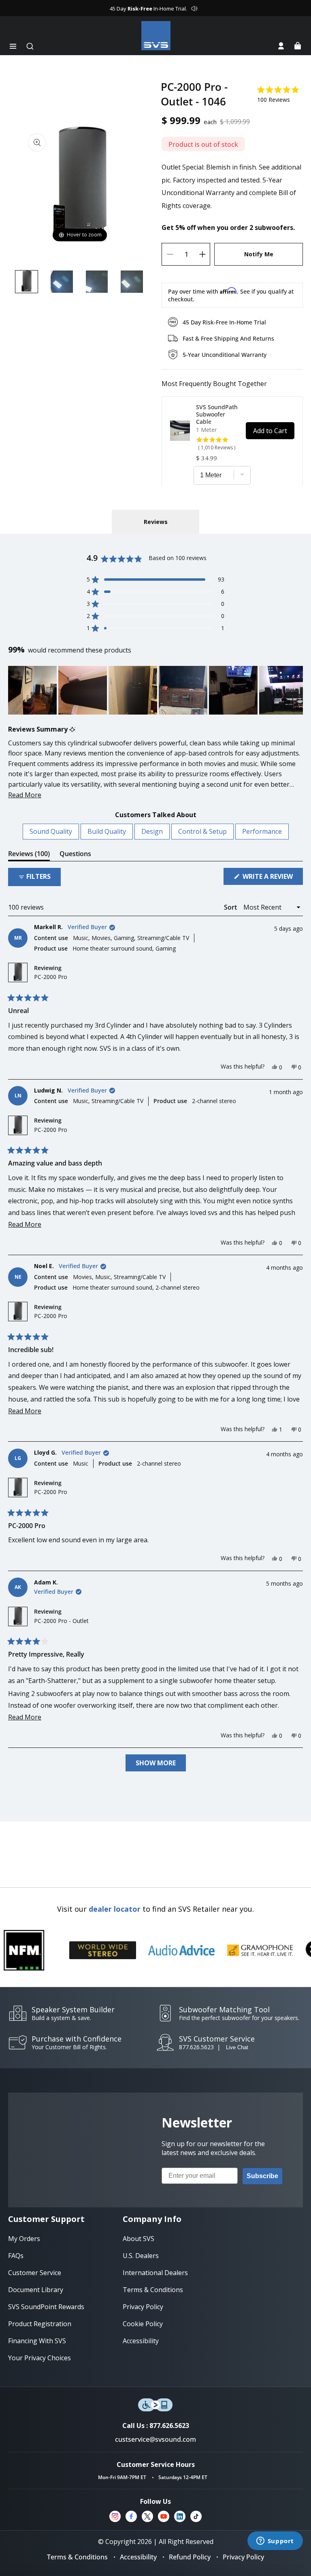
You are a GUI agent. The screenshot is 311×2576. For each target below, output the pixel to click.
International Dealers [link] (155, 2273)
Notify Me (259, 254)
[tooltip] (72, 729)
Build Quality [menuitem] (107, 831)
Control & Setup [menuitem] (202, 831)
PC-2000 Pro (51, 977)
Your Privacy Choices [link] (39, 2358)
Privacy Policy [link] (143, 2307)
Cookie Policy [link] (143, 2324)
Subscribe (262, 2176)
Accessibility (138, 2557)
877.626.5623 (196, 2047)
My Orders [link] (24, 2239)
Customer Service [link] (35, 2273)
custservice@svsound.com (155, 2439)
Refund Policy (190, 2557)
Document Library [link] (36, 2290)
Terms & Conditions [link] (153, 2290)
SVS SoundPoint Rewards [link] (46, 2307)
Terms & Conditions (77, 2557)
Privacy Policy (243, 2557)
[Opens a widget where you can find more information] (275, 2542)
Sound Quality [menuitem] (51, 831)
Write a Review (272, 878)
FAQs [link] (16, 2256)
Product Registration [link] (40, 2324)
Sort (231, 907)
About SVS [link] (138, 2239)
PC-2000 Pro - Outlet (61, 1621)
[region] (155, 690)
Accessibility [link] (141, 2341)
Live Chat (237, 2047)
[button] (13, 46)
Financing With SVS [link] (37, 2341)
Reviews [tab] (29, 855)
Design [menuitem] (152, 831)
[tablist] (155, 522)
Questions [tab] (75, 855)
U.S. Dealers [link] (141, 2256)
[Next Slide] (296, 690)
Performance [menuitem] (262, 831)
